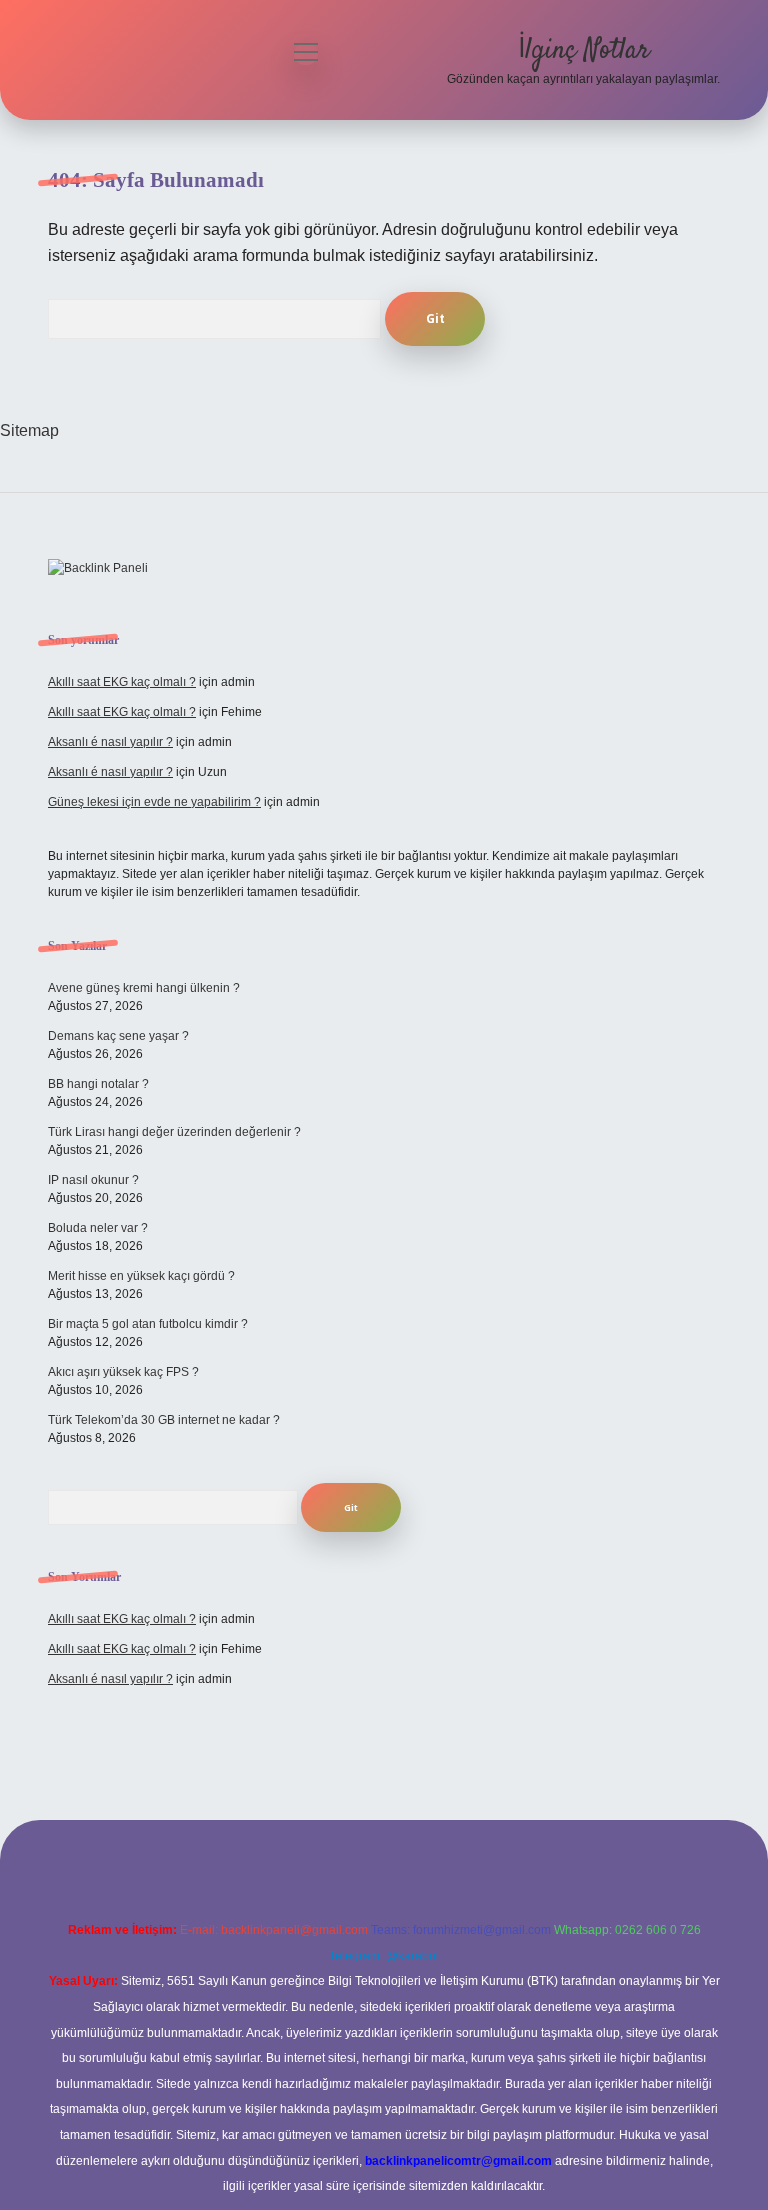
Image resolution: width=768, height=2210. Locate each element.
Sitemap (29, 430)
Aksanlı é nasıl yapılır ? (110, 742)
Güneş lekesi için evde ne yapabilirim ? (154, 802)
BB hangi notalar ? (98, 1084)
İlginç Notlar (584, 51)
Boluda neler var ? (98, 1228)
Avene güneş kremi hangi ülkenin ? (144, 988)
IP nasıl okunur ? (93, 1180)
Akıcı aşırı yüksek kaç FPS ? (123, 1372)
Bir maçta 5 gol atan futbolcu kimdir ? (148, 1324)
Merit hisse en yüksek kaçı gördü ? (141, 1276)
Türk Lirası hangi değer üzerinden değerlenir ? (174, 1132)
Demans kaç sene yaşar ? (118, 1036)
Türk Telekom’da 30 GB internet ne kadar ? (164, 1420)
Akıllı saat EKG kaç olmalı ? (122, 682)
